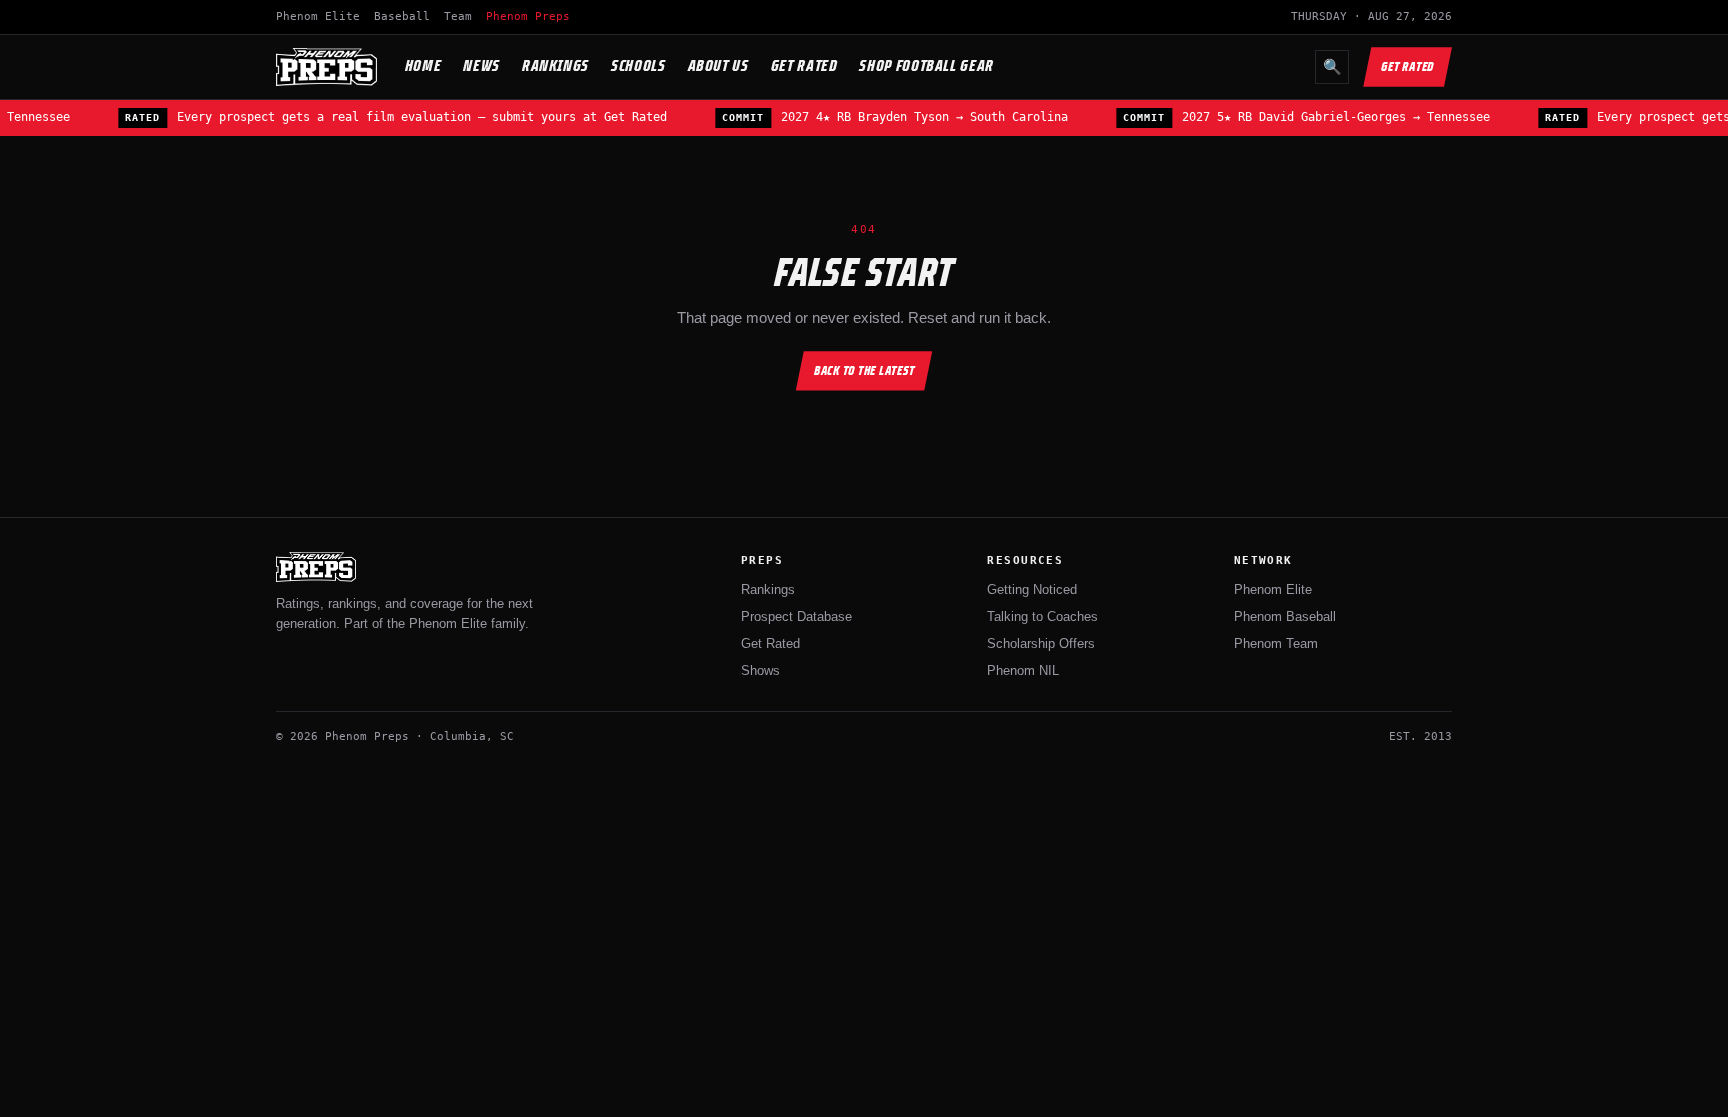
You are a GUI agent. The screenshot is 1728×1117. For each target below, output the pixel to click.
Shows (760, 670)
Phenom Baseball (1285, 616)
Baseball (402, 16)
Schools (638, 65)
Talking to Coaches (1042, 616)
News (481, 65)
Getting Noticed (1032, 589)
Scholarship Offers (1041, 643)
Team (458, 16)
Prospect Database (796, 616)
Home (423, 65)
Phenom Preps (528, 16)
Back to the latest (864, 370)
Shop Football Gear (926, 65)
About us (718, 65)
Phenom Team (1276, 643)
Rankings (555, 65)
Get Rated (804, 65)
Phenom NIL (1023, 670)
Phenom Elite (318, 16)
